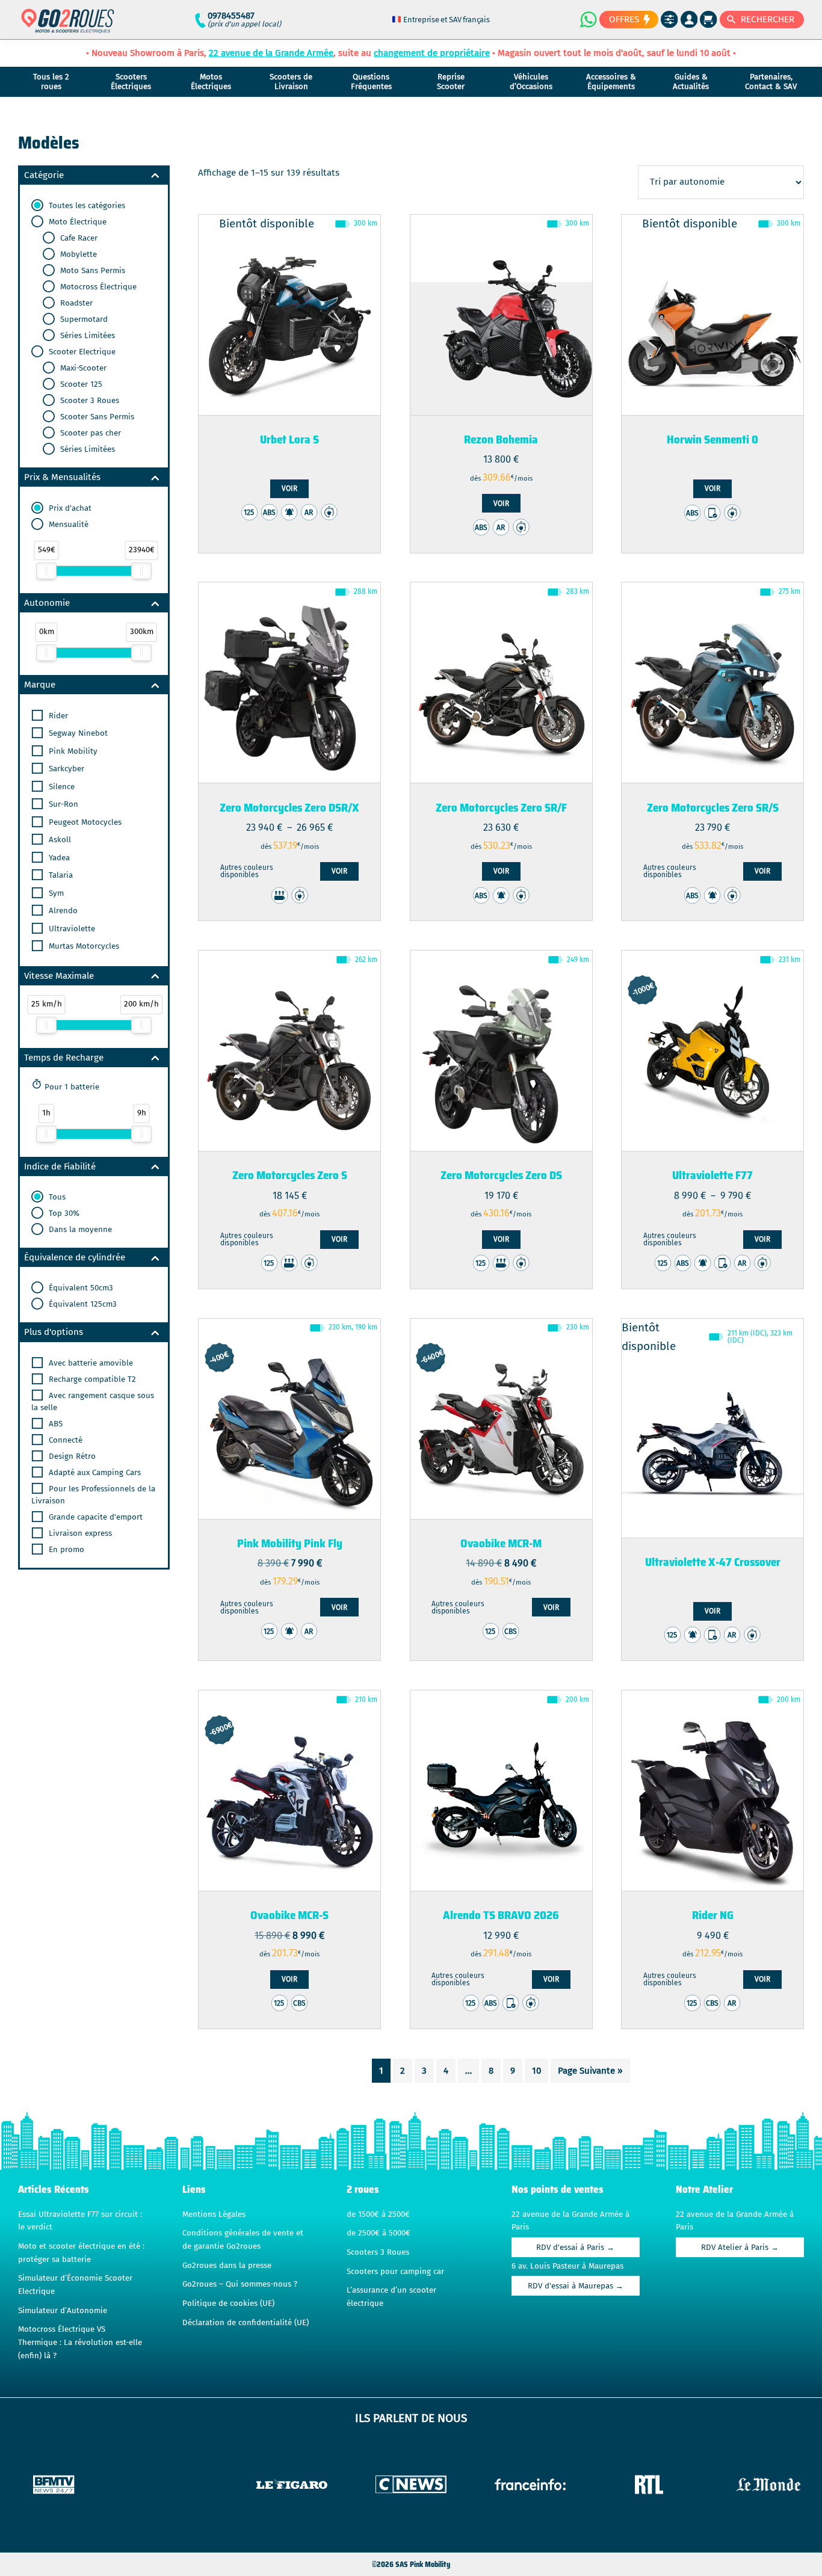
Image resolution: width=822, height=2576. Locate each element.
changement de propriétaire (432, 53)
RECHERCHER (768, 19)
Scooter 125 (80, 384)
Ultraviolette (71, 929)
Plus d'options (54, 1332)
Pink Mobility (72, 751)
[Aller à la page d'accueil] (68, 26)
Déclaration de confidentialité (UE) (246, 2323)
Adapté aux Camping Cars (94, 1473)
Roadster (75, 303)
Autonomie (47, 603)
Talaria (60, 875)
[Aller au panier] (709, 20)
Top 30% (63, 1213)
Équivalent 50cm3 (80, 1288)
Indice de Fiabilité (60, 1166)
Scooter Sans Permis (96, 417)
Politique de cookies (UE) (228, 2303)
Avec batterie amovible (90, 1363)
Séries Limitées (86, 336)
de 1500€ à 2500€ (378, 2214)
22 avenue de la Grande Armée (271, 53)
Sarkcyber (65, 769)
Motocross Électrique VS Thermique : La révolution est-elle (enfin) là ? (80, 2342)
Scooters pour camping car (395, 2272)
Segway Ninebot (77, 733)
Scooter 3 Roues (88, 401)
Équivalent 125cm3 (82, 1304)
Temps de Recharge (64, 1058)
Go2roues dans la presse (227, 2266)
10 (536, 2071)
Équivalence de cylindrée (75, 1257)
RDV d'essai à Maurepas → (576, 2286)
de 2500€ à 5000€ (379, 2233)
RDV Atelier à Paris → (740, 2248)
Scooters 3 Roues (378, 2252)
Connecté (64, 1440)
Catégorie (44, 175)
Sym (55, 893)
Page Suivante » (590, 2071)
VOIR (289, 488)
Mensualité (67, 525)
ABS (54, 1424)
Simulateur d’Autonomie (63, 2311)
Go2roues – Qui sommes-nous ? (240, 2284)
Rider (57, 716)
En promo (65, 1550)
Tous (56, 1197)
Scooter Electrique (81, 352)
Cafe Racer (78, 238)
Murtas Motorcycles (83, 946)
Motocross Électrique (97, 287)
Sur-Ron (62, 804)
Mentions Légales (214, 2214)
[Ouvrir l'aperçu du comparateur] (669, 20)
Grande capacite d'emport (94, 1517)
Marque (40, 685)
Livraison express (79, 1533)
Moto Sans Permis (91, 271)
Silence (60, 787)
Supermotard (83, 319)
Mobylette (77, 254)
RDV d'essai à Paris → (575, 2248)
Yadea (58, 858)
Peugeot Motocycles (84, 822)
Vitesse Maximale (59, 976)
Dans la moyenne (79, 1230)
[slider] (46, 571)
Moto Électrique (76, 222)
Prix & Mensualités (62, 477)
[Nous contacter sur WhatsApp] (588, 19)
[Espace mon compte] (689, 20)
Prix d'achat (69, 508)
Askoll (59, 840)
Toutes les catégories (86, 206)
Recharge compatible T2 (91, 1379)
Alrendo (62, 911)
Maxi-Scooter (82, 368)
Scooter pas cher (89, 433)
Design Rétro (71, 1456)
